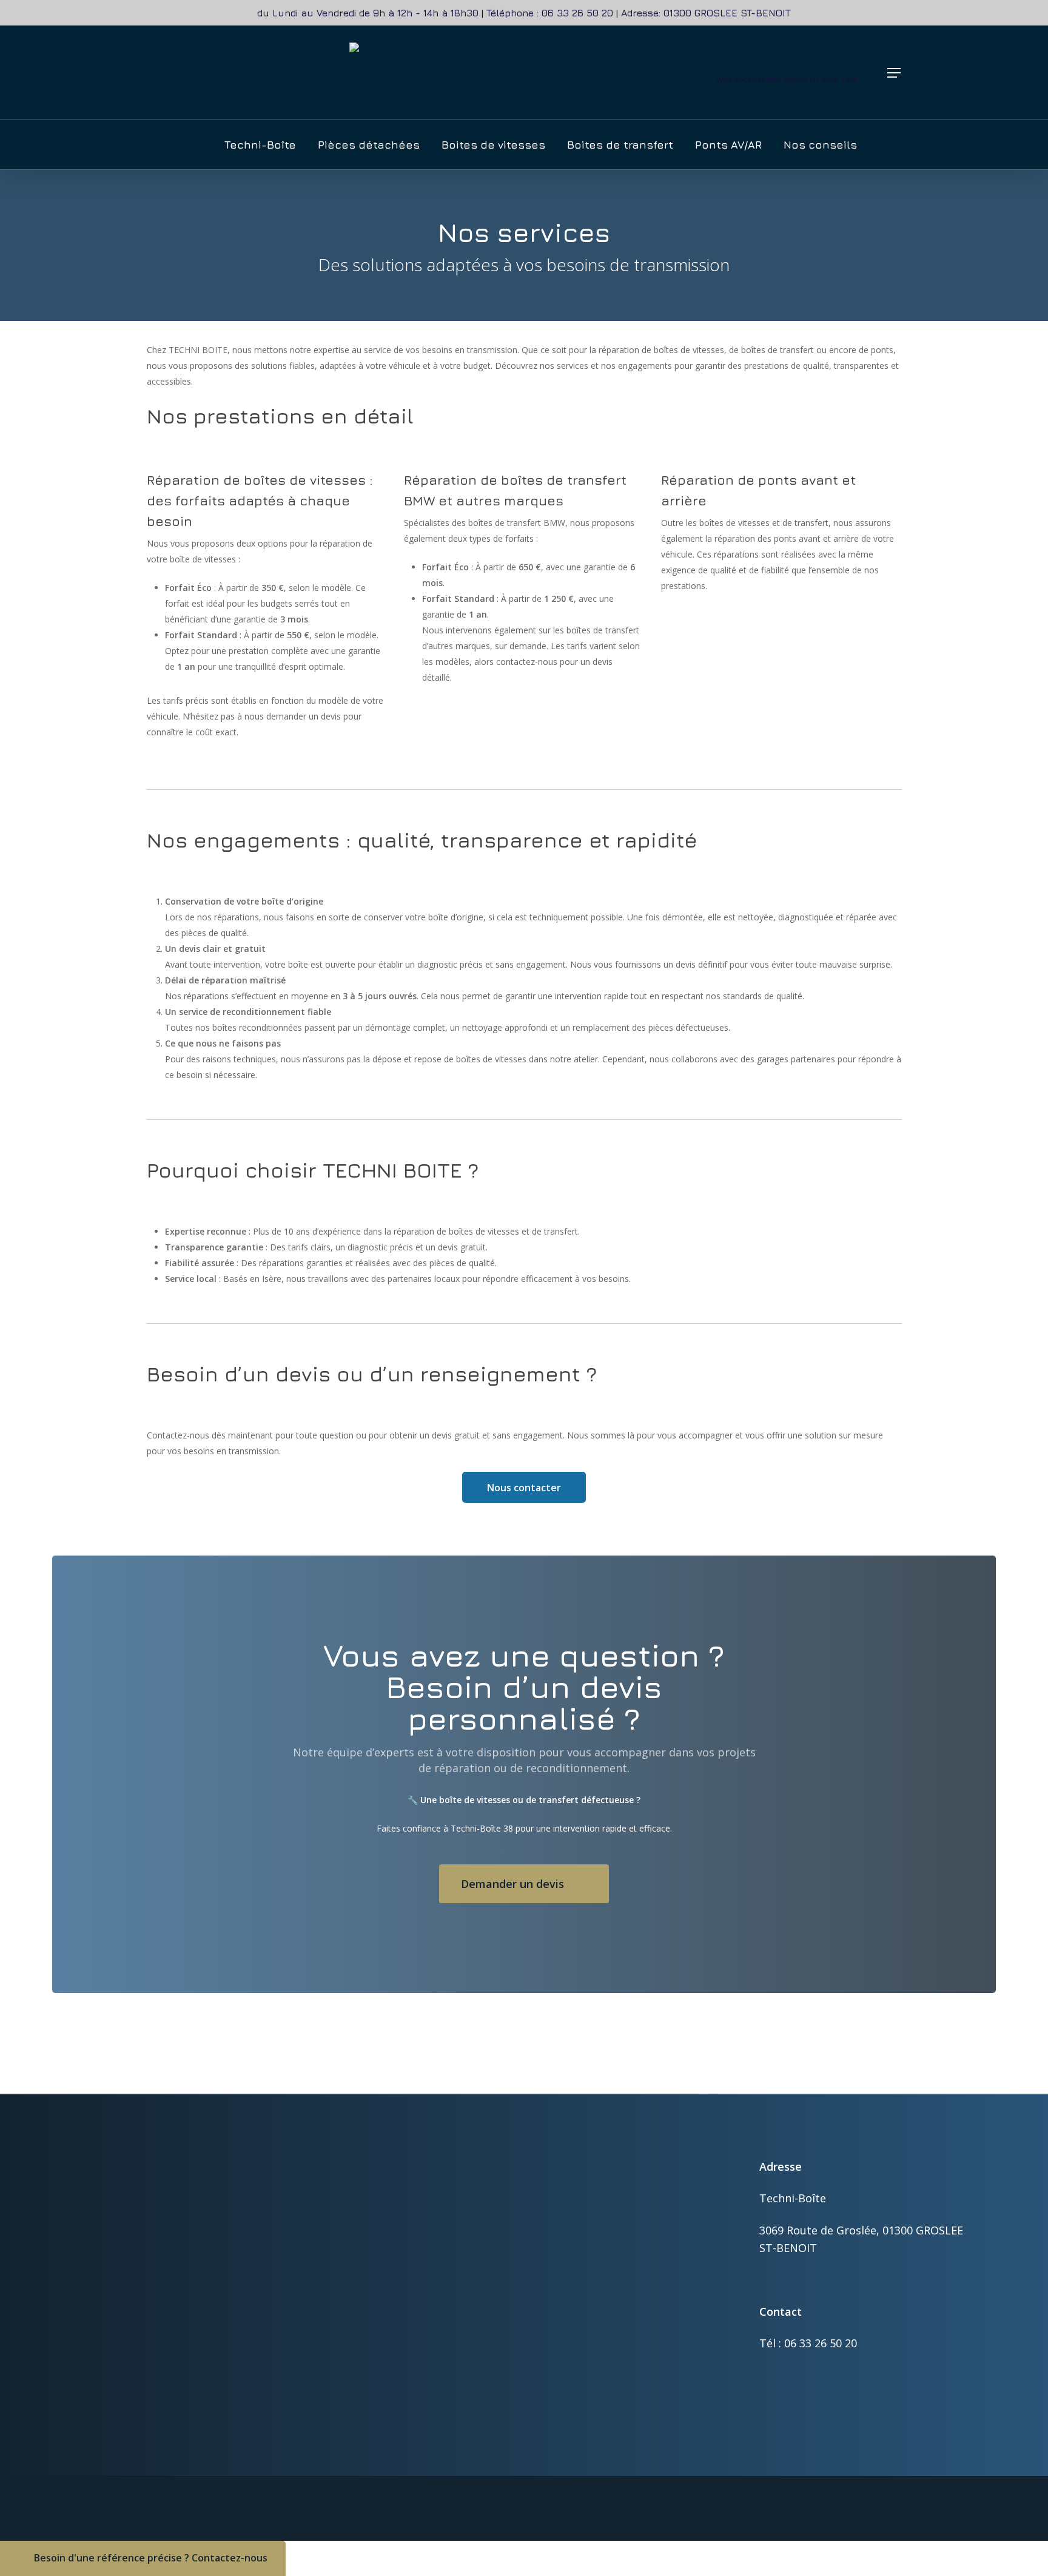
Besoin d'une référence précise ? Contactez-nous (151, 2558)
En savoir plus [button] (137, 2414)
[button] (895, 73)
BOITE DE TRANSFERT (595, 2257)
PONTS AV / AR (580, 2304)
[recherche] (648, 73)
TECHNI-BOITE (580, 2369)
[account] (680, 73)
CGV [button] (844, 2546)
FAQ (559, 2416)
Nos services (575, 2385)
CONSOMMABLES (586, 2272)
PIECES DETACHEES (589, 2288)
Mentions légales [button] (916, 2546)
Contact (566, 2432)
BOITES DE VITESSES (592, 2241)
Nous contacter (524, 1488)
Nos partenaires (582, 2400)
